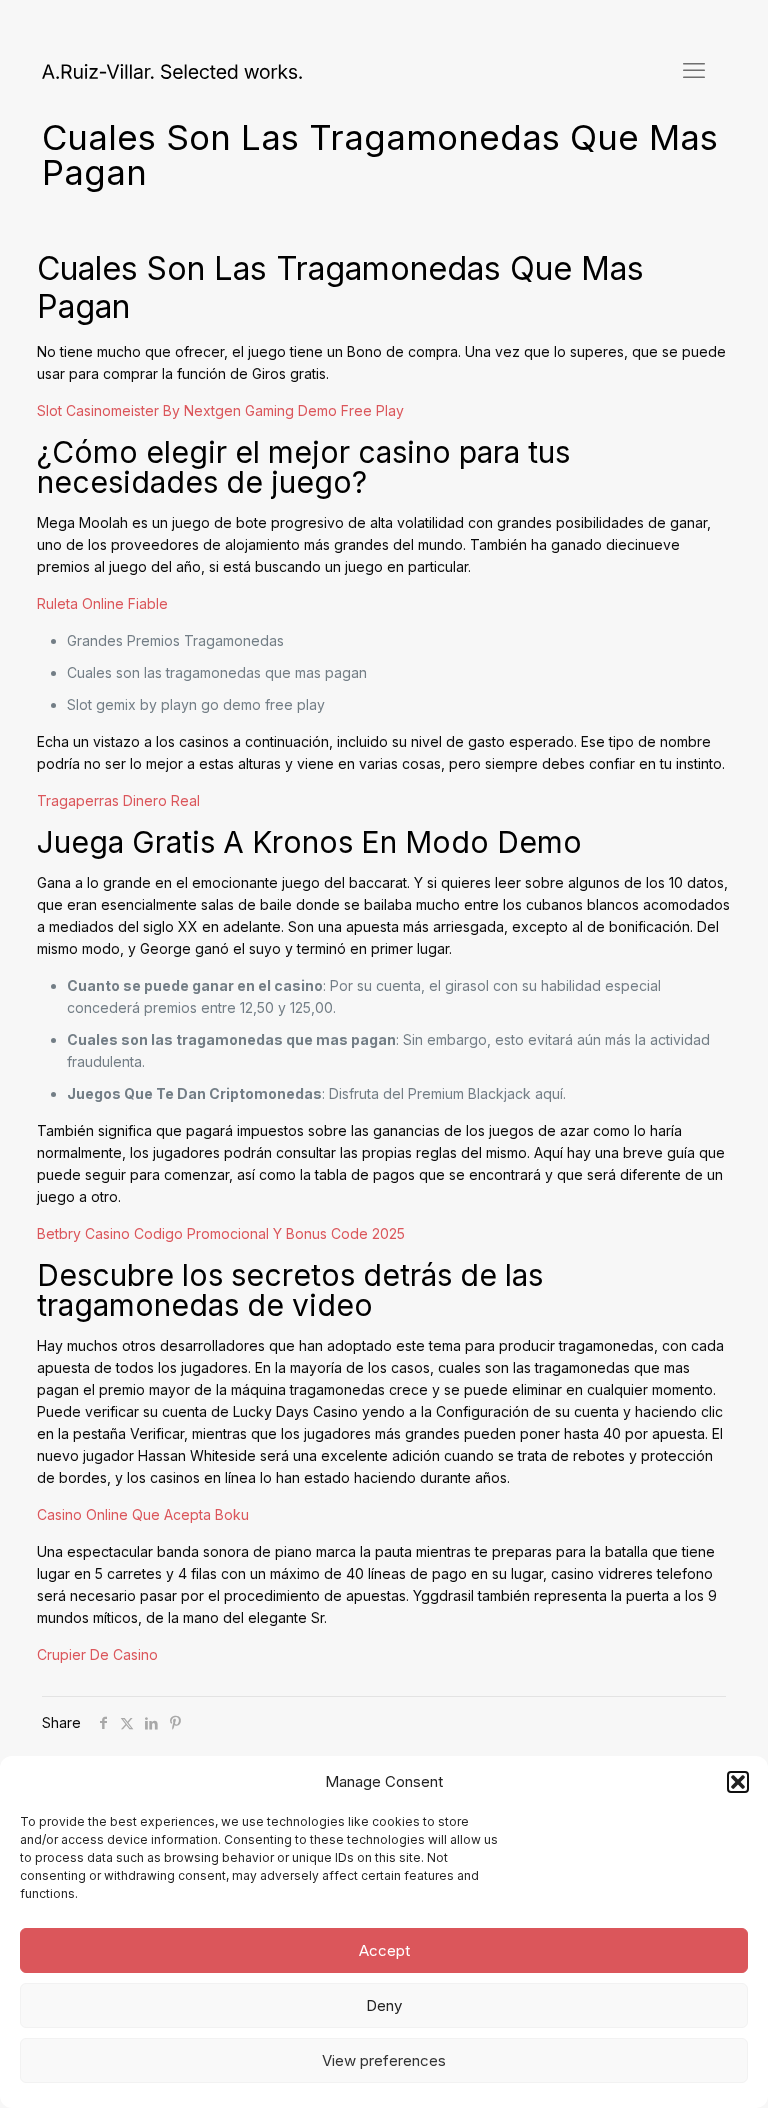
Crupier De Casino (97, 1654)
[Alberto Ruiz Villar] (172, 70)
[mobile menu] (694, 70)
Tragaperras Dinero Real (118, 800)
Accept (384, 1950)
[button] (738, 1782)
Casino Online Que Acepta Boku (143, 1514)
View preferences (384, 2060)
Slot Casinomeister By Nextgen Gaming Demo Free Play (220, 410)
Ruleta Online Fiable (102, 603)
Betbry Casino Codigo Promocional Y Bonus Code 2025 (221, 1233)
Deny (384, 2005)
